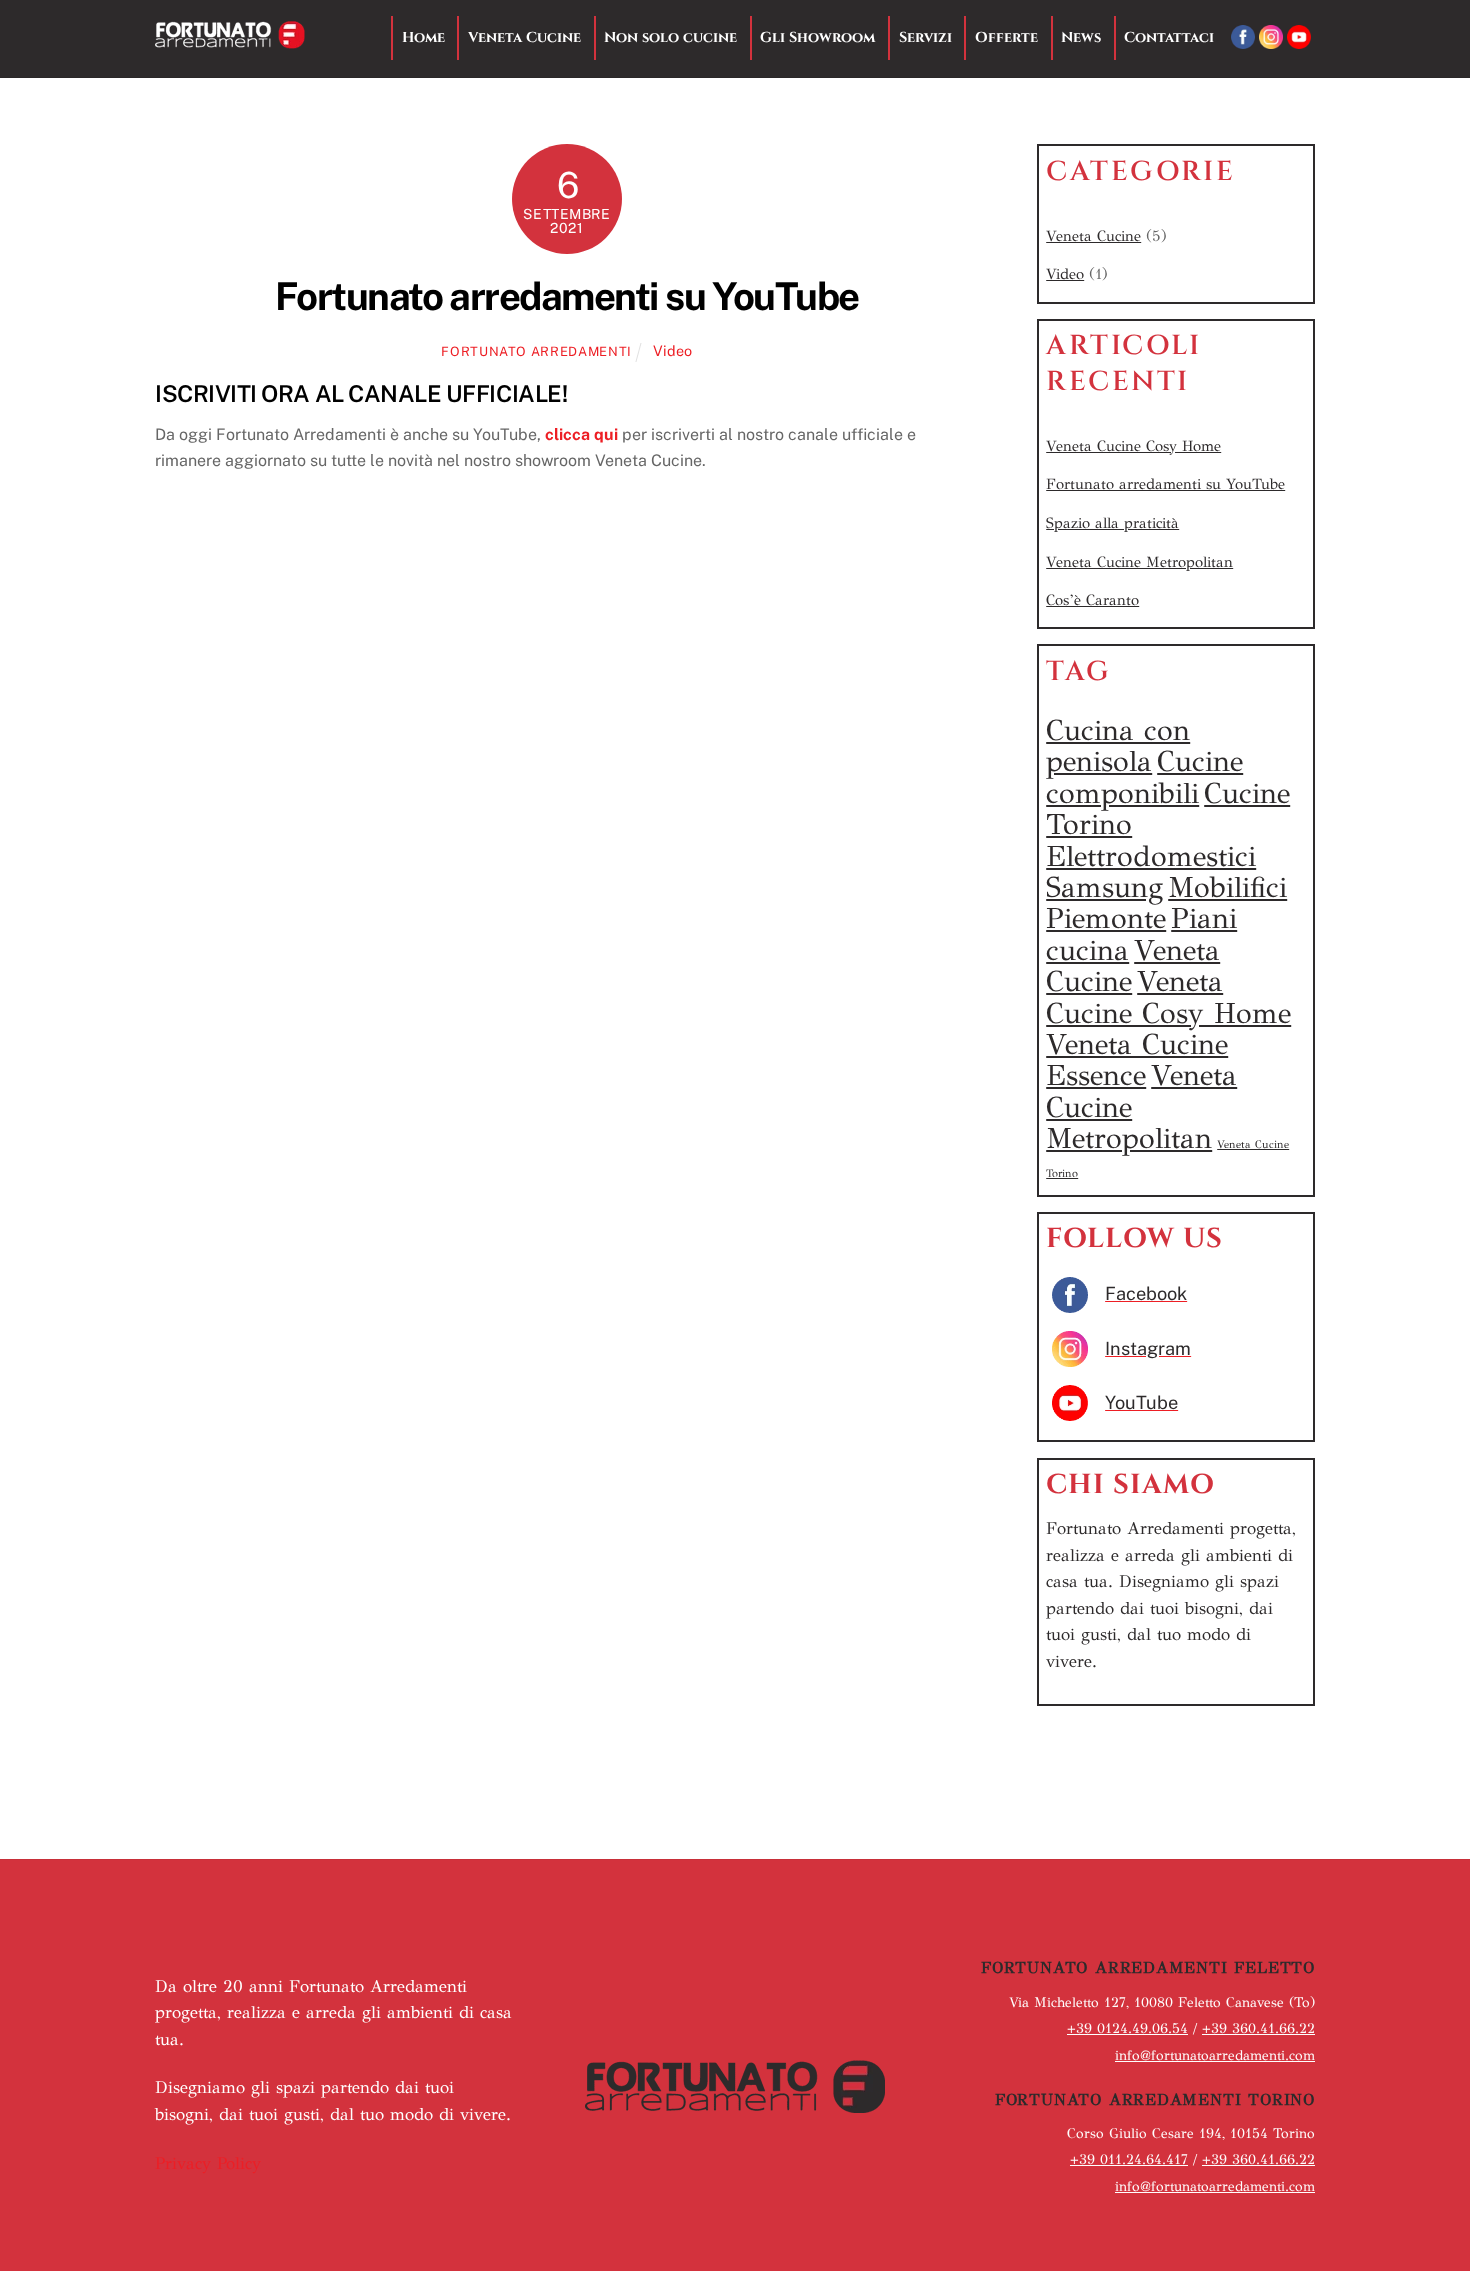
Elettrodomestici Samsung (1151, 871)
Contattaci (1169, 37)
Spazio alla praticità (1112, 523)
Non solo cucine (670, 37)
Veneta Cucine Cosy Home (1133, 446)
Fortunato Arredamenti (536, 351)
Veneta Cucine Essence (1137, 1059)
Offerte (1006, 37)
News (1081, 37)
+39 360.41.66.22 (1258, 2028)
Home (423, 37)
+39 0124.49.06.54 (1127, 2028)
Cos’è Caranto (1092, 600)
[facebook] (1243, 37)
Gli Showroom (817, 37)
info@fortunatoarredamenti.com (1215, 2055)
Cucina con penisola (1118, 745)
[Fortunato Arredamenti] (230, 39)
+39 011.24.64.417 (1129, 2159)
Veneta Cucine (524, 37)
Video (672, 350)
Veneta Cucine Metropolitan (1139, 562)
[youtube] (1299, 37)
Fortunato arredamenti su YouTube (567, 296)
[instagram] (1271, 37)
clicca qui (581, 434)
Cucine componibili (1144, 776)
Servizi (925, 37)
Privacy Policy (208, 2163)
